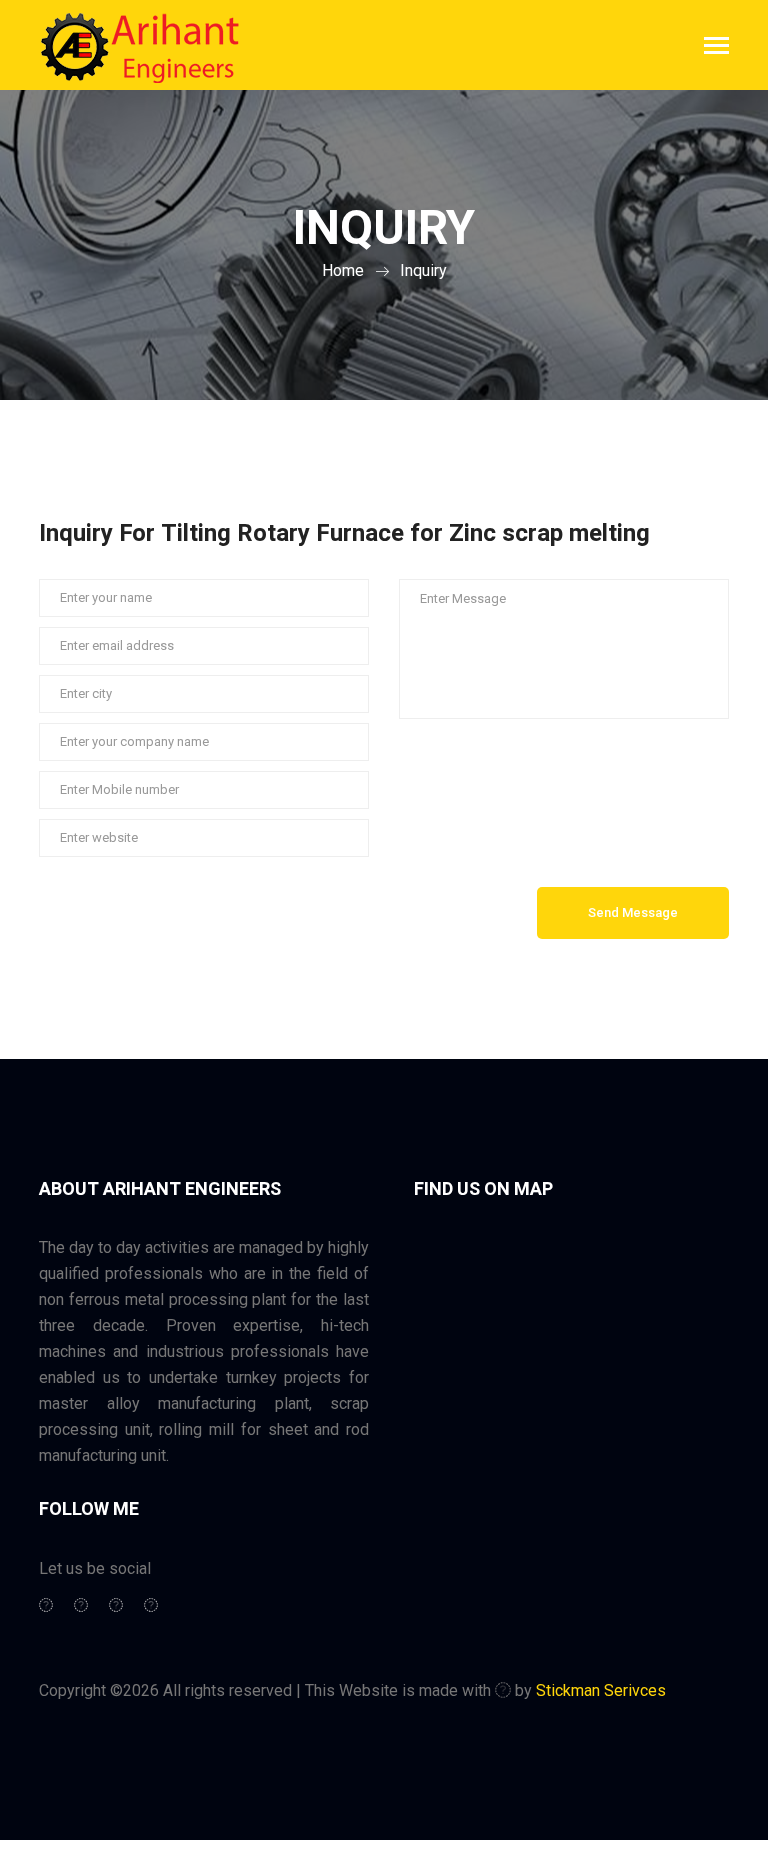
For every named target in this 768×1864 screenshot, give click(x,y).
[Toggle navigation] (716, 47)
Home (343, 270)
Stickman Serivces (601, 1690)
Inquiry (423, 270)
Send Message (633, 912)
